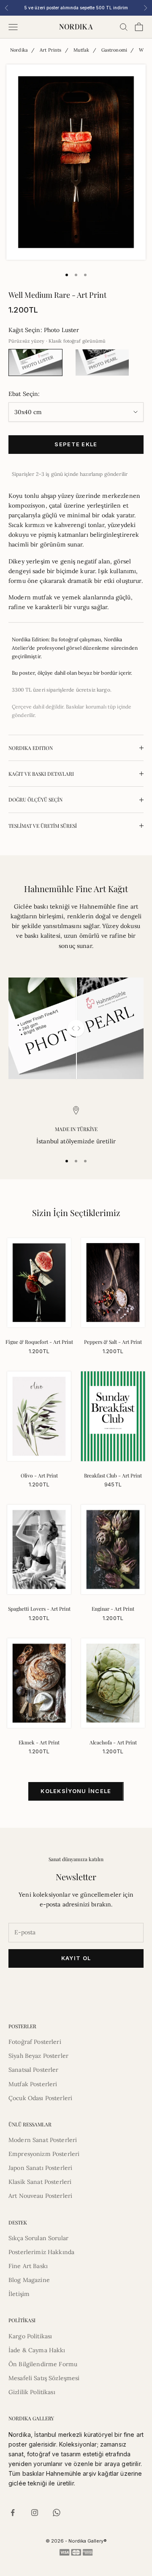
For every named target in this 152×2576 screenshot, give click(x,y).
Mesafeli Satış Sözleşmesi (44, 2378)
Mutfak (81, 50)
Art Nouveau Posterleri (40, 2196)
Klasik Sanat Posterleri (40, 2182)
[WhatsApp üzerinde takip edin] (57, 2513)
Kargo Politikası (30, 2336)
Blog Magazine (29, 2280)
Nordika (19, 50)
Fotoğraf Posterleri (35, 2042)
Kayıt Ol (76, 1958)
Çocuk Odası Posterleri (40, 2098)
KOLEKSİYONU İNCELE (76, 1791)
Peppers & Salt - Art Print (113, 1342)
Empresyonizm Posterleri (44, 2154)
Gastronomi (114, 50)
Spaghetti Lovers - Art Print (39, 1609)
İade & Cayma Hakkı (37, 2350)
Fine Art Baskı (28, 2266)
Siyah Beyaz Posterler (38, 2056)
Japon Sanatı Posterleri (40, 2168)
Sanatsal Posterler (34, 2070)
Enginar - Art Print (113, 1609)
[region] (76, 1126)
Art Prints (50, 50)
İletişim (19, 2294)
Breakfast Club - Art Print (113, 1475)
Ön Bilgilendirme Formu (43, 2364)
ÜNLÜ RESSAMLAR (30, 2124)
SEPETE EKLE (76, 444)
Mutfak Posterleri (33, 2084)
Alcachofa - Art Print (113, 1742)
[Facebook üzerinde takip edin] (13, 2513)
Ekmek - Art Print (39, 1742)
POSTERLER (22, 2026)
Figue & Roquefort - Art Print (39, 1342)
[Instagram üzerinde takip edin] (35, 2513)
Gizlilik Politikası (32, 2392)
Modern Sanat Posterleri (43, 2140)
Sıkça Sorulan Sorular (38, 2238)
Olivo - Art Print (39, 1475)
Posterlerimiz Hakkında (41, 2252)
